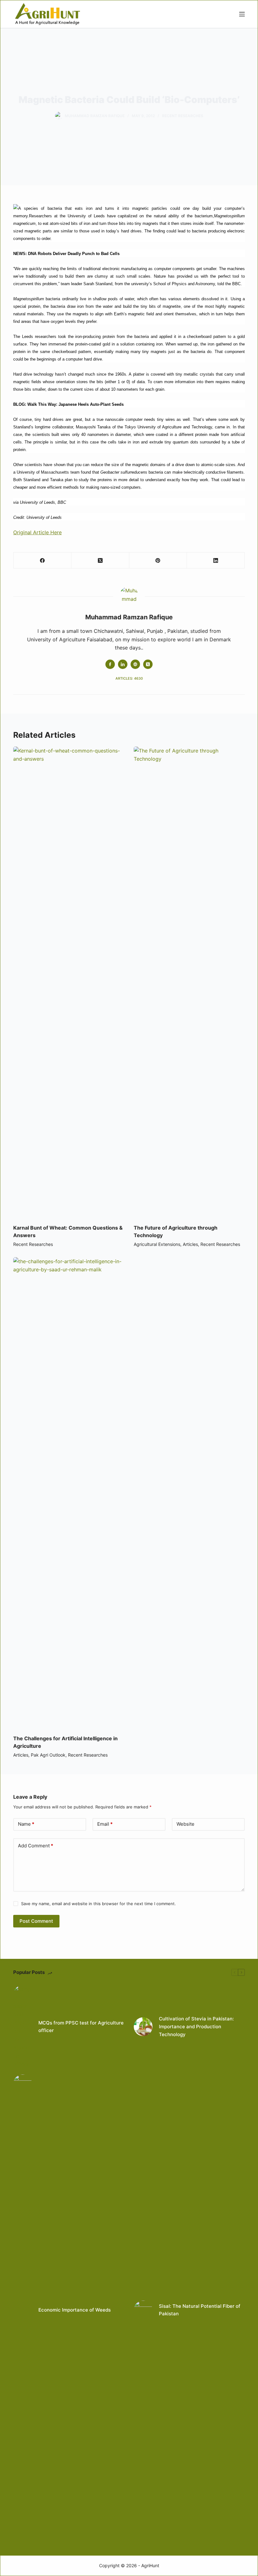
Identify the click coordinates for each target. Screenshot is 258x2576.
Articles (190, 1244)
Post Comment (36, 1921)
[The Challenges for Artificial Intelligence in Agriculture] (69, 1493)
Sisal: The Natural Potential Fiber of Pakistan (200, 2310)
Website (185, 1824)
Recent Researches (183, 116)
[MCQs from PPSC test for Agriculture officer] (23, 2027)
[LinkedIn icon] (123, 664)
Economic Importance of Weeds (75, 2310)
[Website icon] (135, 664)
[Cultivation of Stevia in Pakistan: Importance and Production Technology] (143, 2027)
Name (26, 1824)
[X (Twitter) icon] (148, 664)
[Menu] (242, 14)
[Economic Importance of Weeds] (23, 2310)
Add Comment (36, 1846)
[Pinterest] (158, 560)
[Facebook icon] (110, 664)
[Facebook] (42, 560)
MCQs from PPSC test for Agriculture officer (81, 2027)
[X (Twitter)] (100, 560)
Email (105, 1824)
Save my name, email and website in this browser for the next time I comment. (98, 1904)
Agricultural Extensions (157, 1244)
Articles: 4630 (129, 678)
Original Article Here (37, 532)
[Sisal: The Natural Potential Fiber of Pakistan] (143, 2310)
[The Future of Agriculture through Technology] (189, 982)
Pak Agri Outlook (48, 1755)
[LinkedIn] (216, 560)
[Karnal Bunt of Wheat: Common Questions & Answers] (69, 982)
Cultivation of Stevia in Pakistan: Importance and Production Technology (196, 2027)
